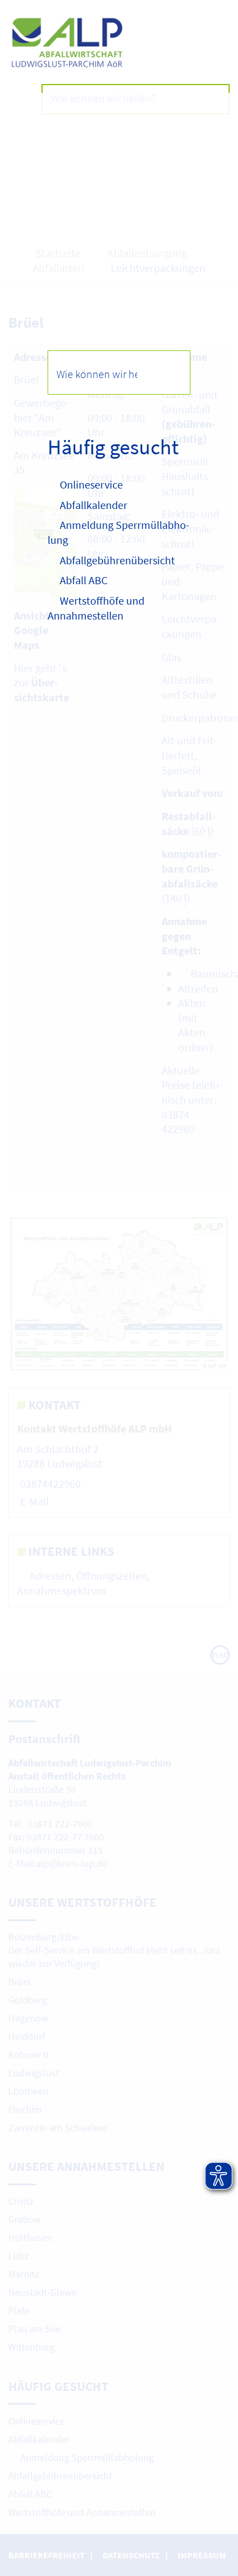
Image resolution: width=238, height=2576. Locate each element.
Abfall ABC (84, 580)
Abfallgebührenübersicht (117, 560)
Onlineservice (91, 484)
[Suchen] (168, 372)
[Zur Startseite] (119, 43)
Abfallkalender (94, 505)
